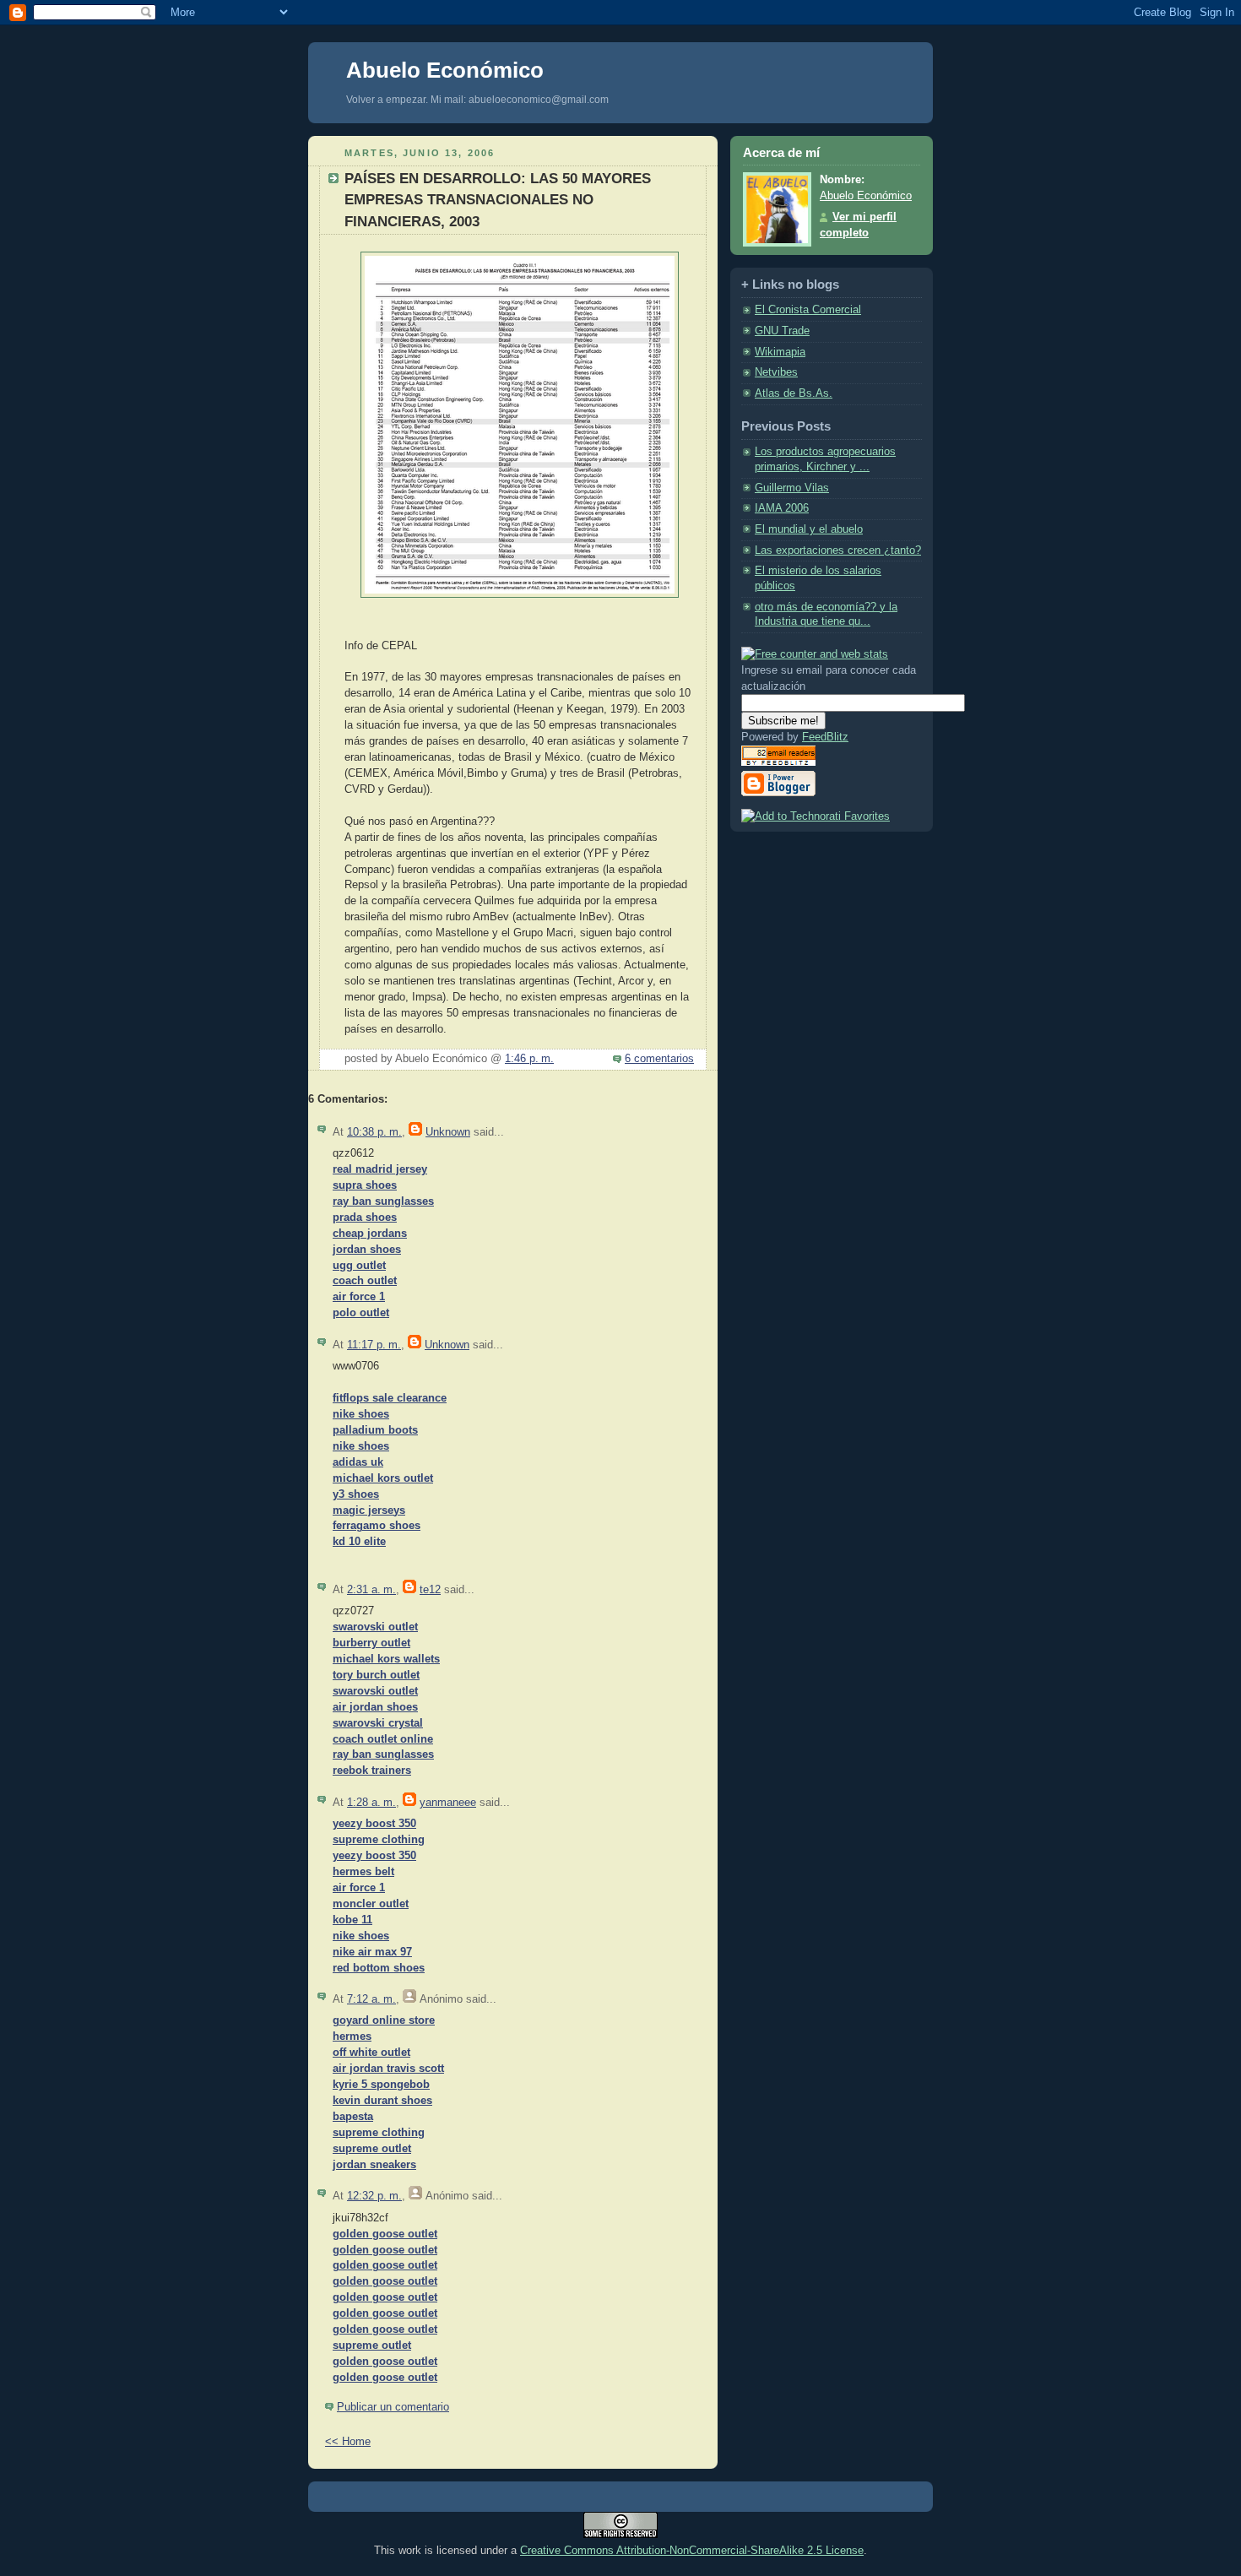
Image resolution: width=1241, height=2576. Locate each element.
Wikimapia (780, 352)
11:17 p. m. (374, 1345)
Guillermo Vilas (792, 488)
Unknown (448, 1132)
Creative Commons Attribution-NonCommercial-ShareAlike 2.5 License (692, 2550)
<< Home (348, 2442)
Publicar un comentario (393, 2407)
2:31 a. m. (371, 1590)
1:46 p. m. (529, 1059)
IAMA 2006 (782, 508)
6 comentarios (659, 1059)
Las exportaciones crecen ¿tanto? (838, 550)
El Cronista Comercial (808, 310)
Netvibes (776, 372)
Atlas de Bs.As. (794, 393)
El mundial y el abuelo (809, 529)
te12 (430, 1590)
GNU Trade (782, 331)
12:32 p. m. (374, 2196)
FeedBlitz (825, 737)
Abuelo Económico (445, 70)
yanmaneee (448, 1803)
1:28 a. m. (371, 1803)
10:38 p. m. (374, 1132)
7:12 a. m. (371, 1999)
